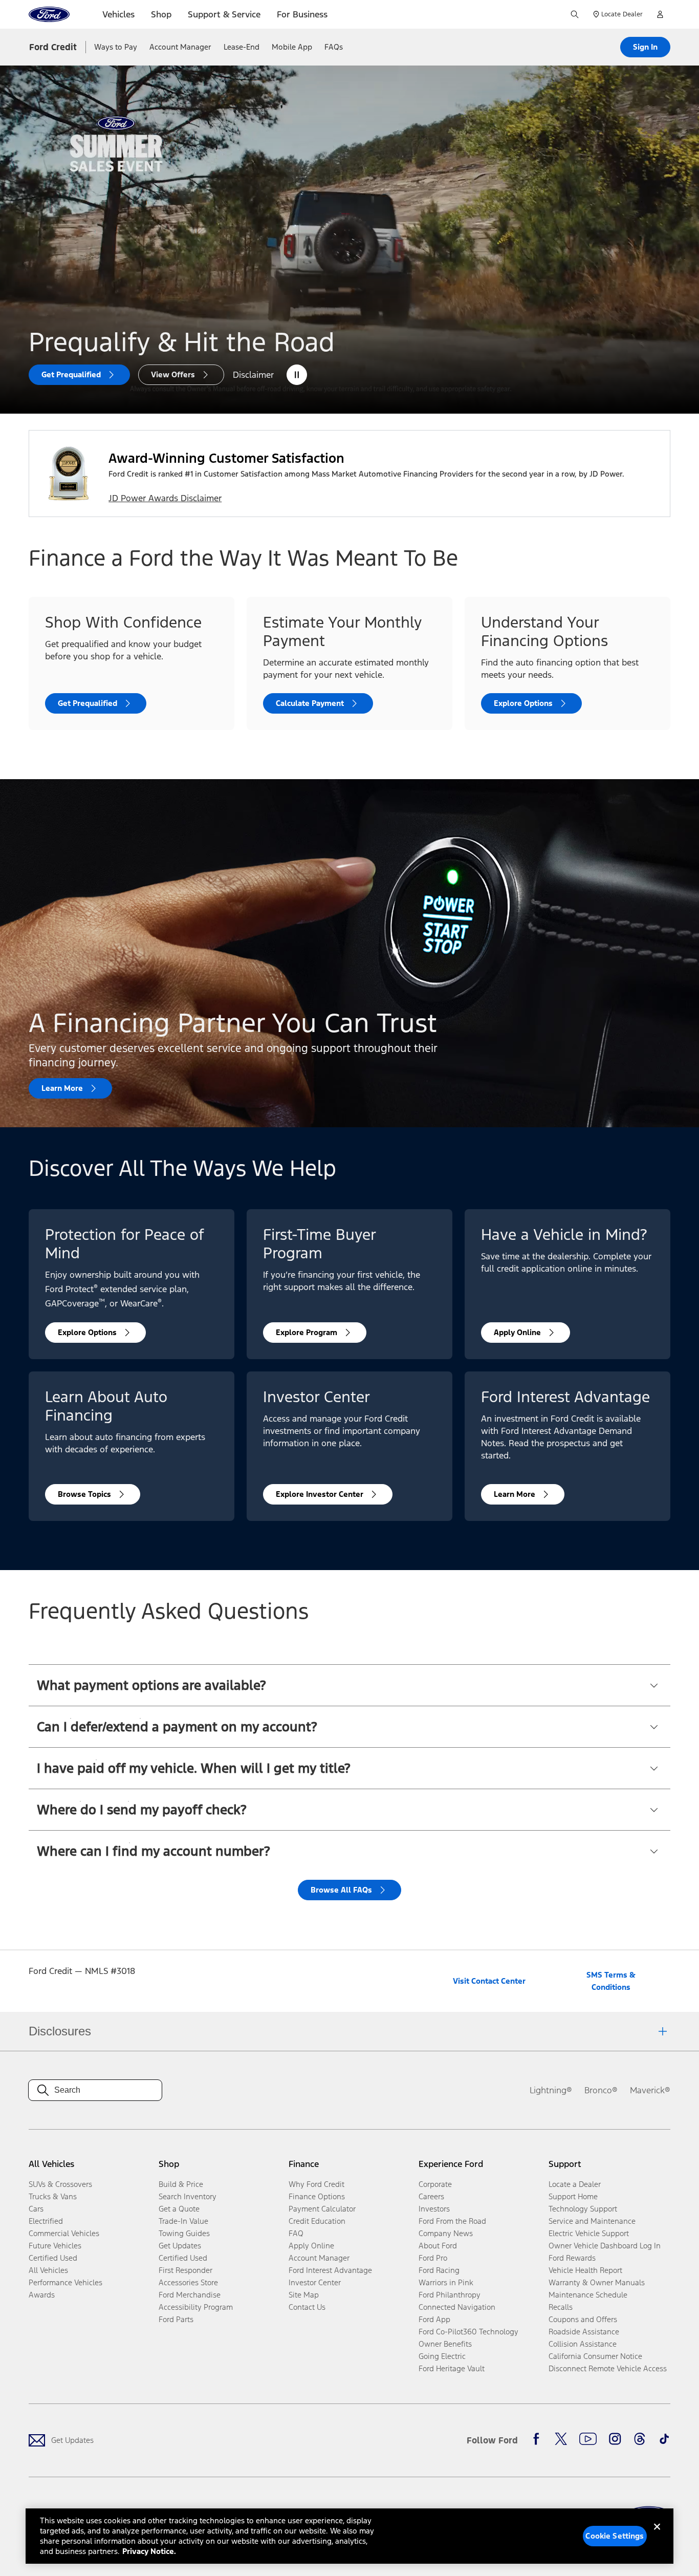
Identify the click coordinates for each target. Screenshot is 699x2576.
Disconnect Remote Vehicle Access (608, 2368)
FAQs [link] (334, 47)
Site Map (304, 2295)
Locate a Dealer (575, 2184)
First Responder (185, 2270)
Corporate (435, 2184)
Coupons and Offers (583, 2319)
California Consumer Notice (595, 2356)
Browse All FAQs (341, 1890)
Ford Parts (176, 2319)
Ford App (434, 2319)
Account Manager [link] (180, 47)
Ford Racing (439, 2270)
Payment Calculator (322, 2209)
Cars (36, 2209)
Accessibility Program (196, 2307)
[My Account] (660, 14)
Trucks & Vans (53, 2196)
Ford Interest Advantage (330, 2270)
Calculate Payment (310, 703)
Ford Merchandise (190, 2295)
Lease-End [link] (242, 47)
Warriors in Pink (446, 2282)
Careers (431, 2196)
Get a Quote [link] (179, 2209)
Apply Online (517, 1332)
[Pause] (297, 375)
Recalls (561, 2307)
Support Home (573, 2196)
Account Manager (319, 2258)
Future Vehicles (55, 2246)
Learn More (62, 1088)
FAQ (296, 2233)
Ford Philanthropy (450, 2295)
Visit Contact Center (489, 1981)
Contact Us (307, 2307)
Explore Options (523, 703)
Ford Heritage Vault (452, 2368)
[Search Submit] (575, 14)
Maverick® (650, 2090)
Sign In (645, 47)
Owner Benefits (445, 2344)
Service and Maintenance (592, 2221)
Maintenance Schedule (588, 2295)
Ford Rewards (572, 2258)
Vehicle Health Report (585, 2270)
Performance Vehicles (65, 2282)
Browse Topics (84, 1494)
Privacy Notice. (149, 2551)
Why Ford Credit (316, 2184)
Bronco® (601, 2090)
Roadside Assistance (584, 2332)
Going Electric (442, 2356)
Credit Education (317, 2221)
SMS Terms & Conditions (611, 1981)
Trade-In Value (183, 2221)
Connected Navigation (457, 2307)
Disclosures (60, 2031)
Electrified (46, 2221)
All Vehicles (48, 2270)
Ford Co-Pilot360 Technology (468, 2332)
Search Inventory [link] (188, 2196)
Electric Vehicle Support (589, 2233)
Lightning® (551, 2090)
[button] (349, 1685)
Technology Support (583, 2209)
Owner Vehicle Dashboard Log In (605, 2246)
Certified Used (53, 2258)
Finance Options (317, 2196)
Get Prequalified (71, 374)
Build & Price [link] (181, 2184)
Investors (434, 2209)
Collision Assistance (583, 2344)
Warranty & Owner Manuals (597, 2282)
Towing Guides (184, 2233)
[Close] (657, 2535)
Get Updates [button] (180, 2246)
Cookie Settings (615, 2536)
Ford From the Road (452, 2221)
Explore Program (307, 1332)
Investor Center (315, 2282)
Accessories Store (188, 2282)
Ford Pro (433, 2258)
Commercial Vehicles (64, 2233)
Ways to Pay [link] (116, 47)
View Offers (173, 374)
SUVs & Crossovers (60, 2184)
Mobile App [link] (292, 47)
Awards (42, 2295)
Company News (446, 2233)
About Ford (438, 2246)
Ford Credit (53, 47)
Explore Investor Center (320, 1494)
